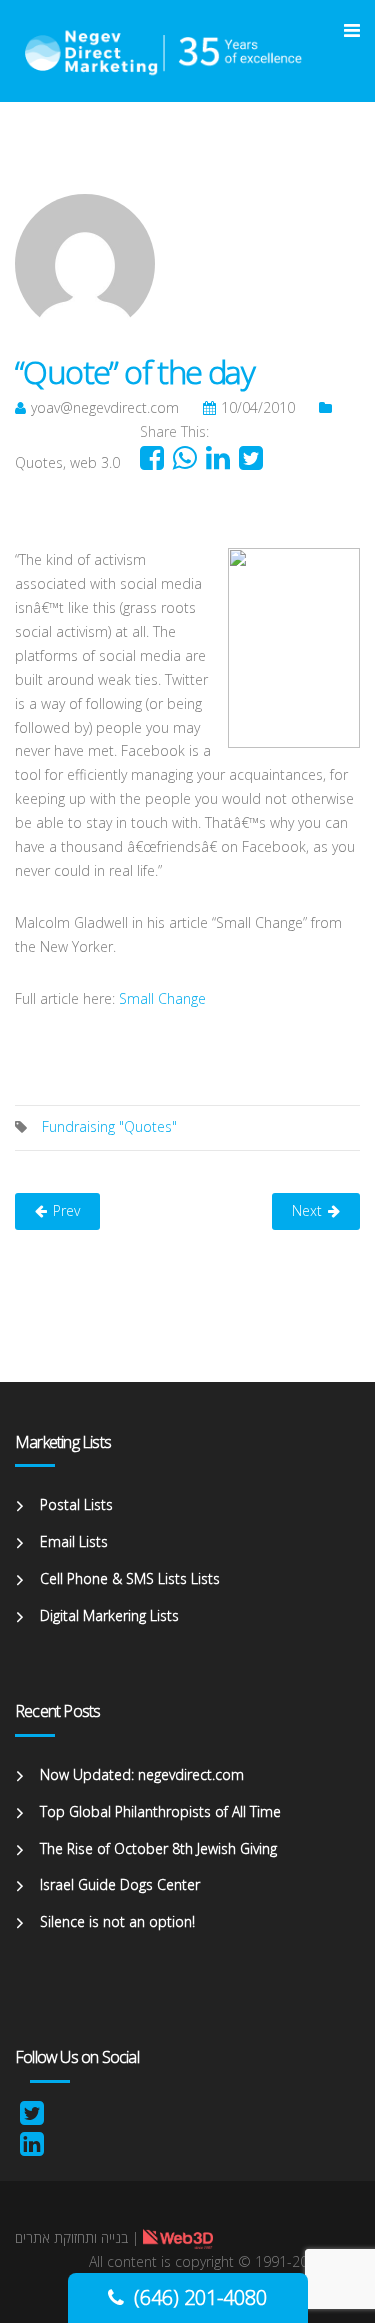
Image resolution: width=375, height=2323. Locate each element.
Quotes (39, 462)
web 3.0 (95, 462)
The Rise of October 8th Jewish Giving (158, 1848)
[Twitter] (32, 2117)
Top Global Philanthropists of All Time (160, 1811)
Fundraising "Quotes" (109, 1126)
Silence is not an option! (117, 1921)
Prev (66, 1210)
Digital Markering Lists (109, 1615)
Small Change (162, 998)
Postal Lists (76, 1504)
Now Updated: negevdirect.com (142, 1774)
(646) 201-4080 (200, 2297)
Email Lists (74, 1541)
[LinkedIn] (32, 2148)
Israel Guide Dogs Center (120, 1884)
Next (307, 1210)
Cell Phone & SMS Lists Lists (130, 1578)
